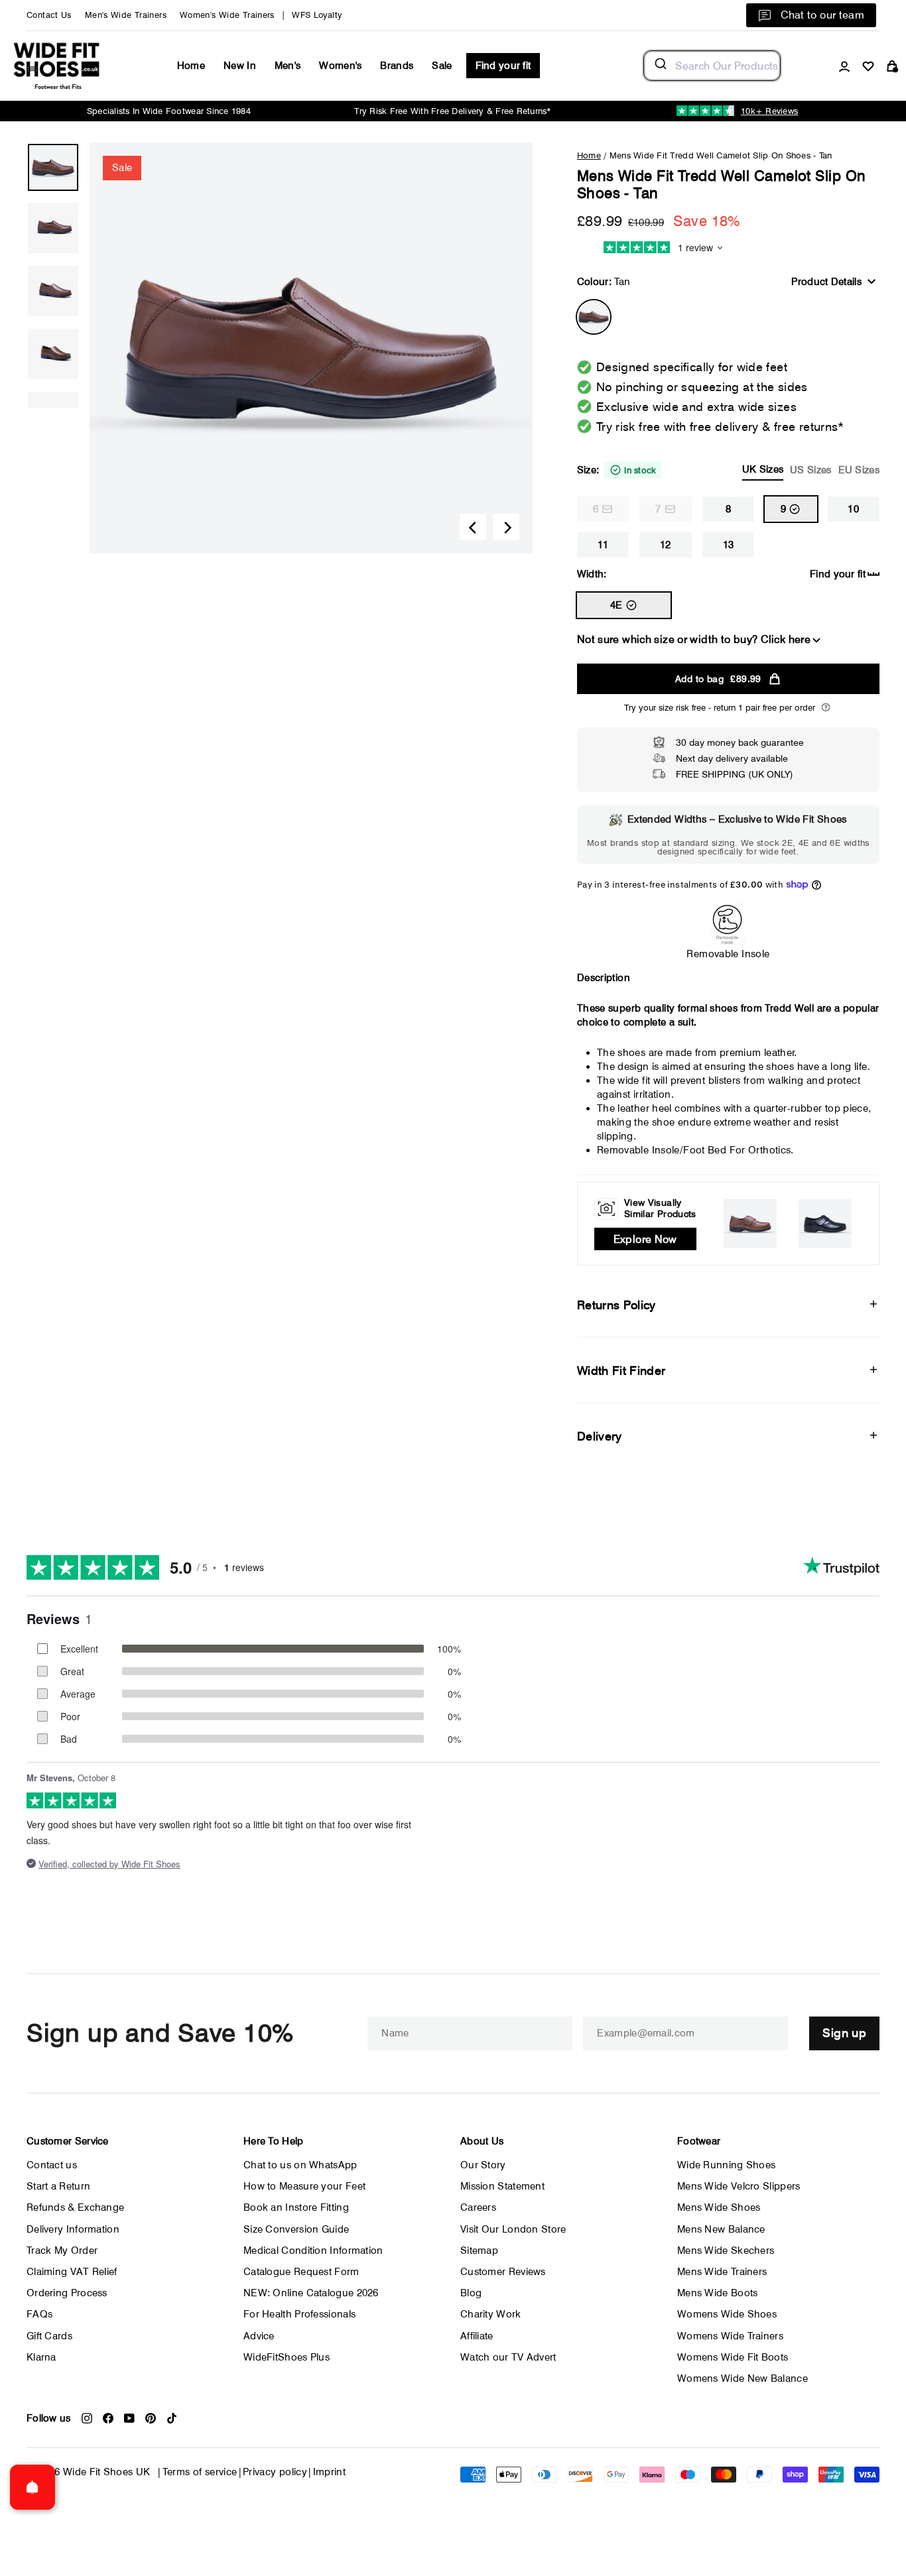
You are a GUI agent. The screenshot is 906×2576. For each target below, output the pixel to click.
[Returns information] (826, 707)
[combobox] (712, 66)
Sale (442, 66)
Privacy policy (275, 2472)
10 (853, 509)
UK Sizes (763, 469)
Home (191, 66)
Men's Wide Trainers (126, 15)
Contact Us (49, 15)
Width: (592, 574)
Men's (288, 66)
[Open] (32, 2487)
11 (603, 545)
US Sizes (810, 470)
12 (666, 545)
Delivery (600, 1436)
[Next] (506, 527)
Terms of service (200, 2472)
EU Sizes (859, 470)
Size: (728, 470)
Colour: (604, 282)
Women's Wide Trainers (227, 15)
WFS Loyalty (317, 15)
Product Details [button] (826, 282)
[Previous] (473, 527)
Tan (594, 317)
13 (729, 545)
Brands (397, 66)
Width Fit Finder (621, 1371)
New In (240, 66)
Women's (340, 66)
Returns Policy (616, 1305)
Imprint (330, 2472)
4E (616, 605)
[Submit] (660, 66)
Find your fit (503, 66)
